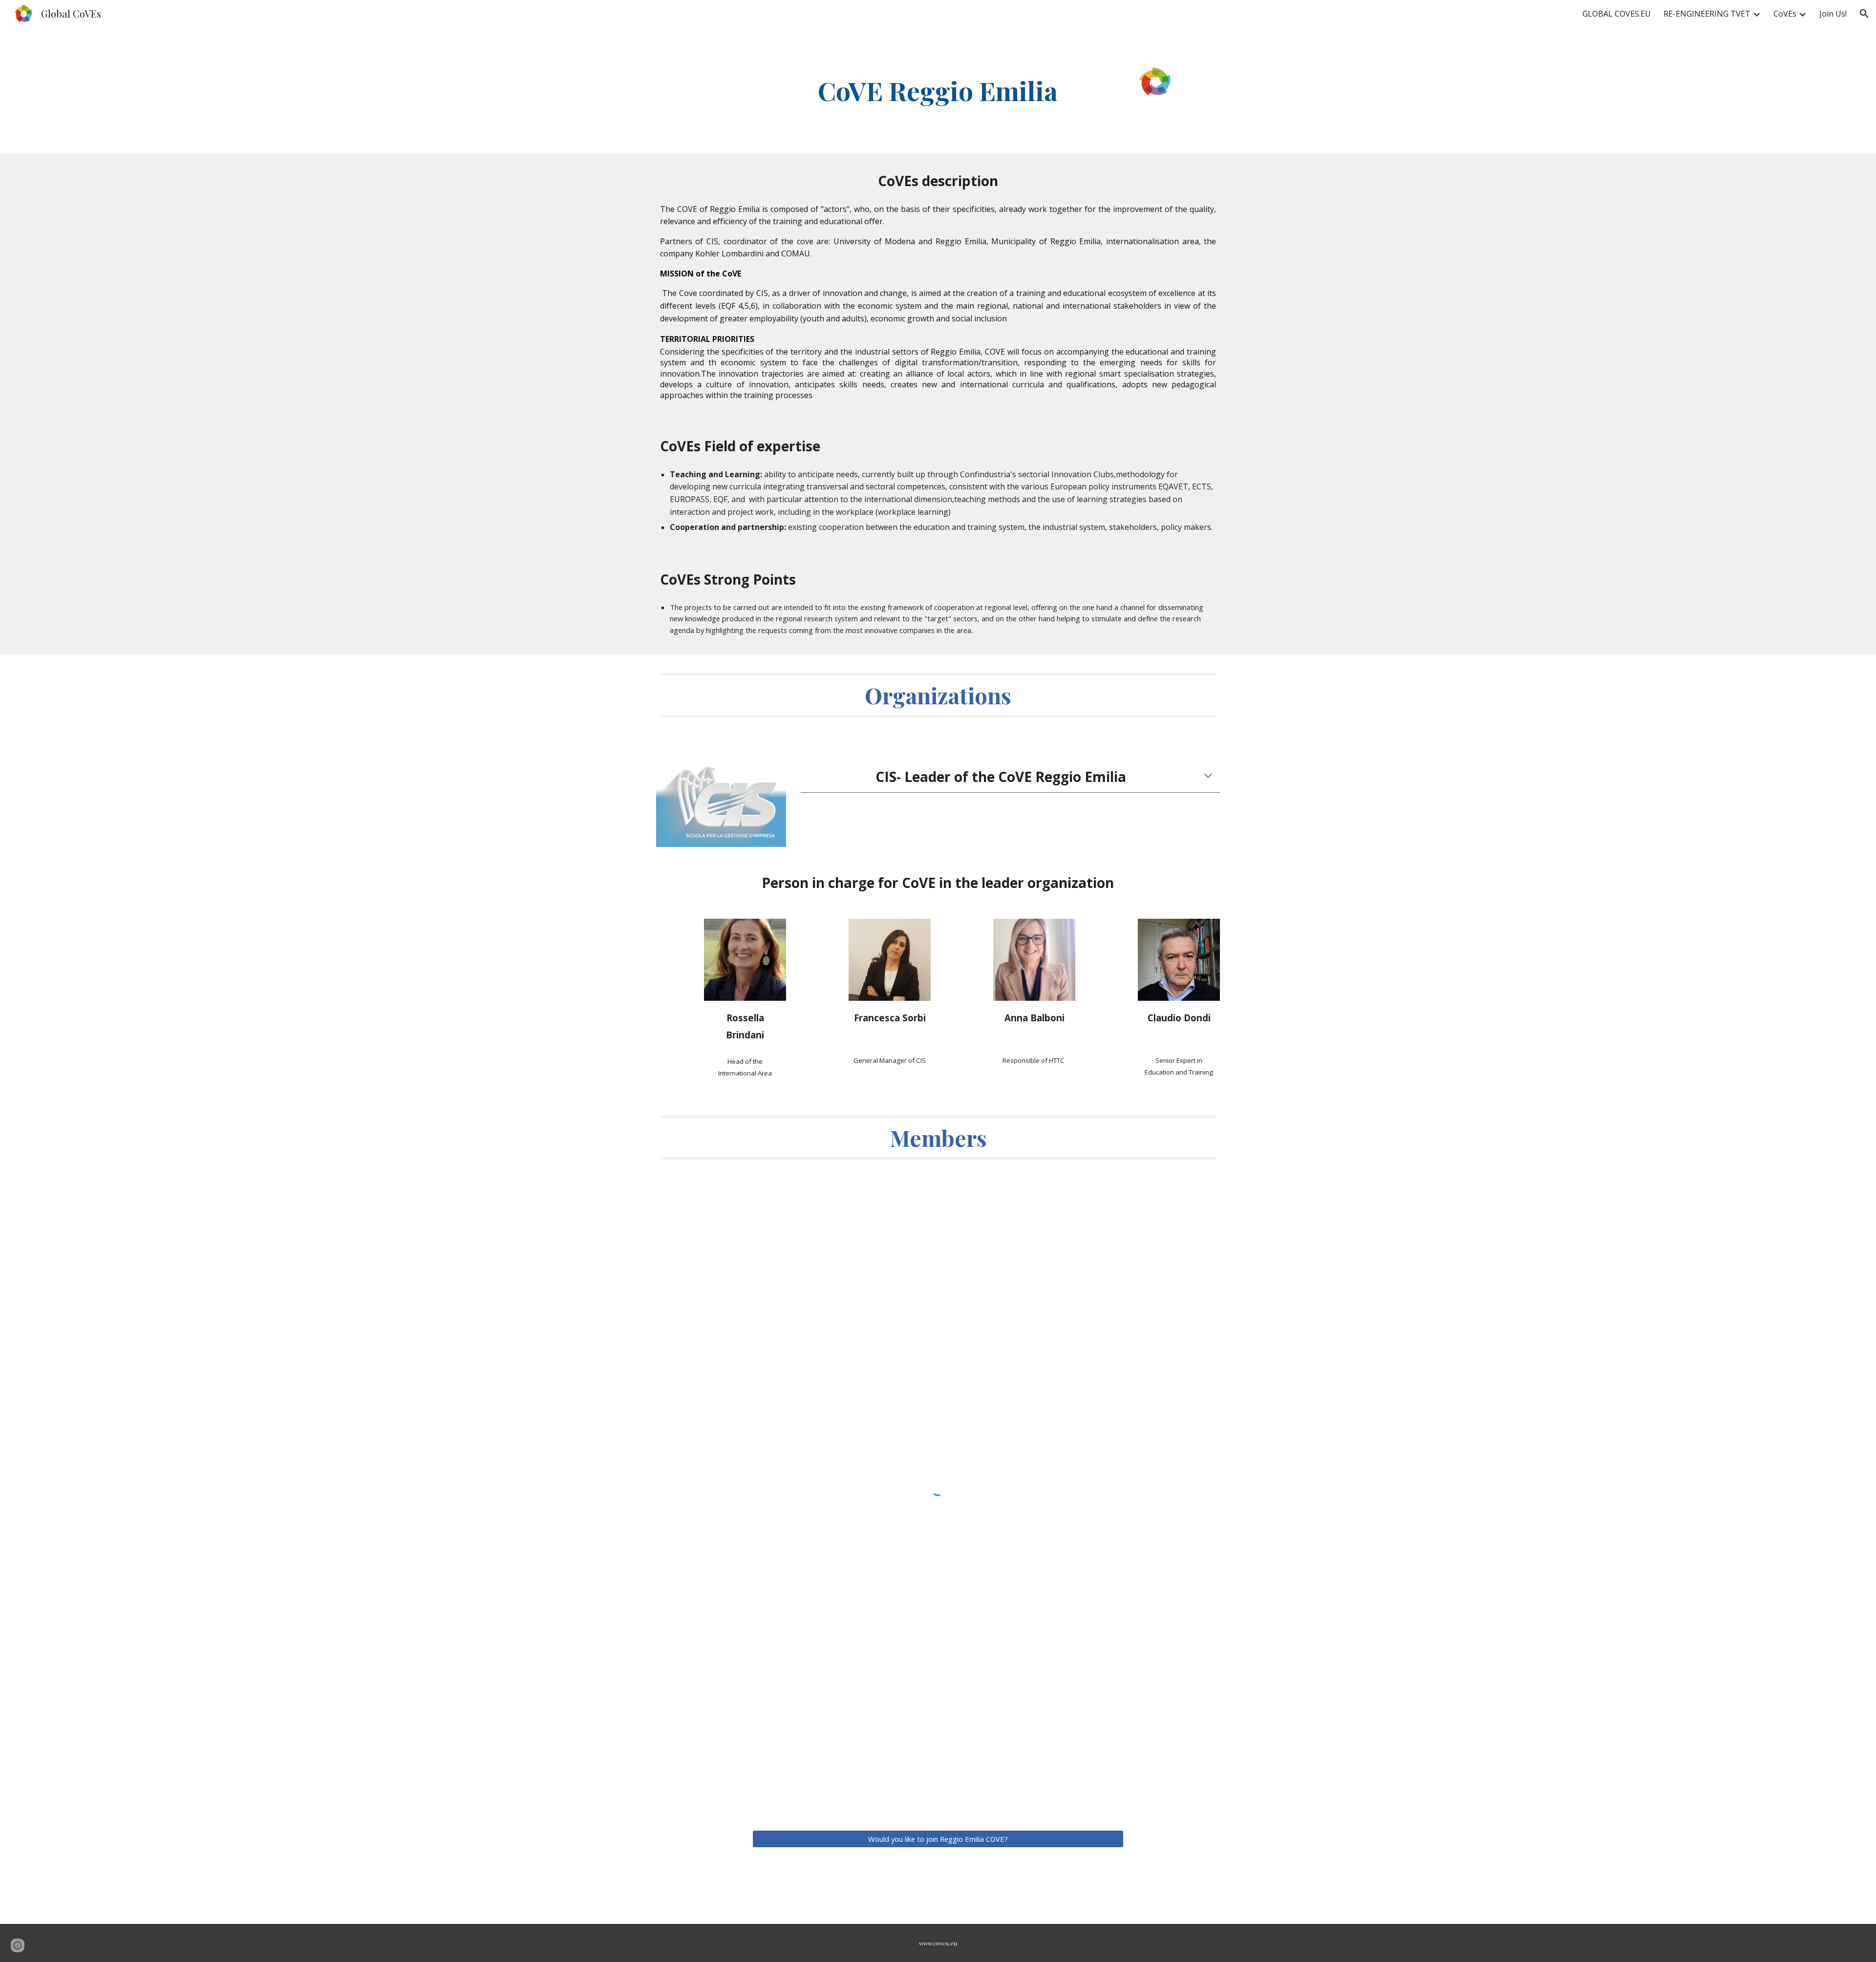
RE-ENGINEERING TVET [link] (1707, 14)
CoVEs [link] (1785, 14)
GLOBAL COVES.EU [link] (1617, 14)
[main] (938, 91)
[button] (1864, 14)
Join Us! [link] (1833, 14)
